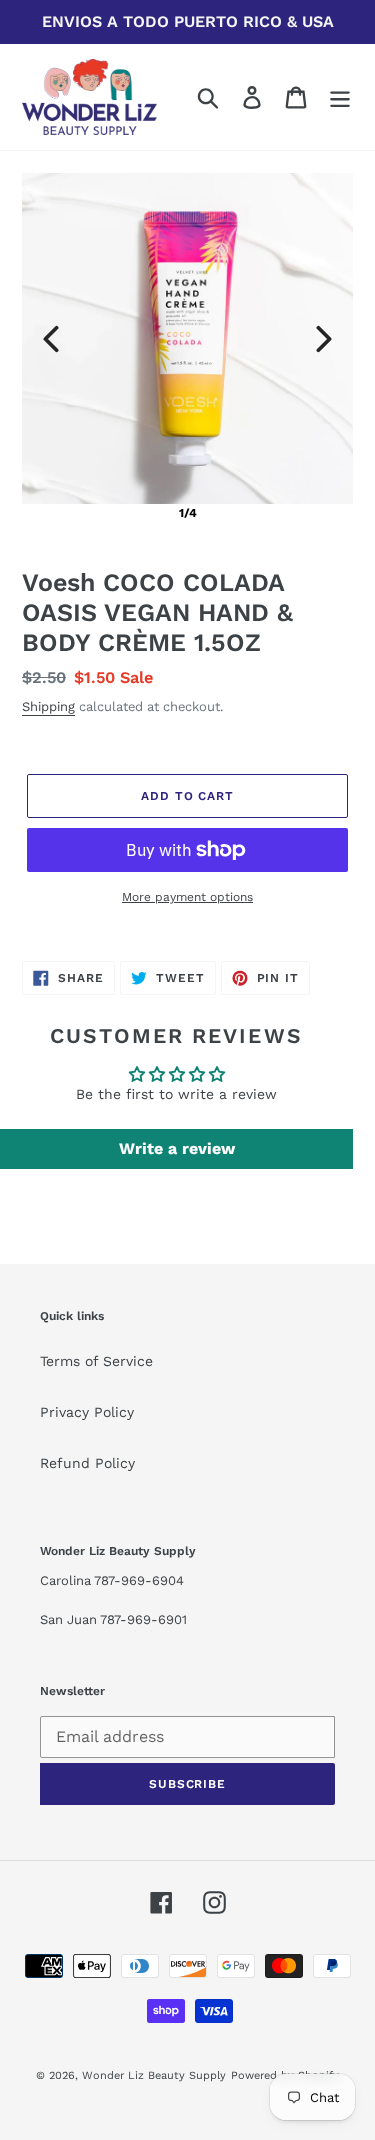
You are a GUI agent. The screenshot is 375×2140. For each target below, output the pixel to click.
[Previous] (51, 339)
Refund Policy (87, 1463)
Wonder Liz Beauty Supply (154, 2075)
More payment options (187, 897)
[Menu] (340, 97)
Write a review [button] (177, 1148)
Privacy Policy (87, 1412)
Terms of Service (96, 1361)
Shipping (48, 706)
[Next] (324, 339)
